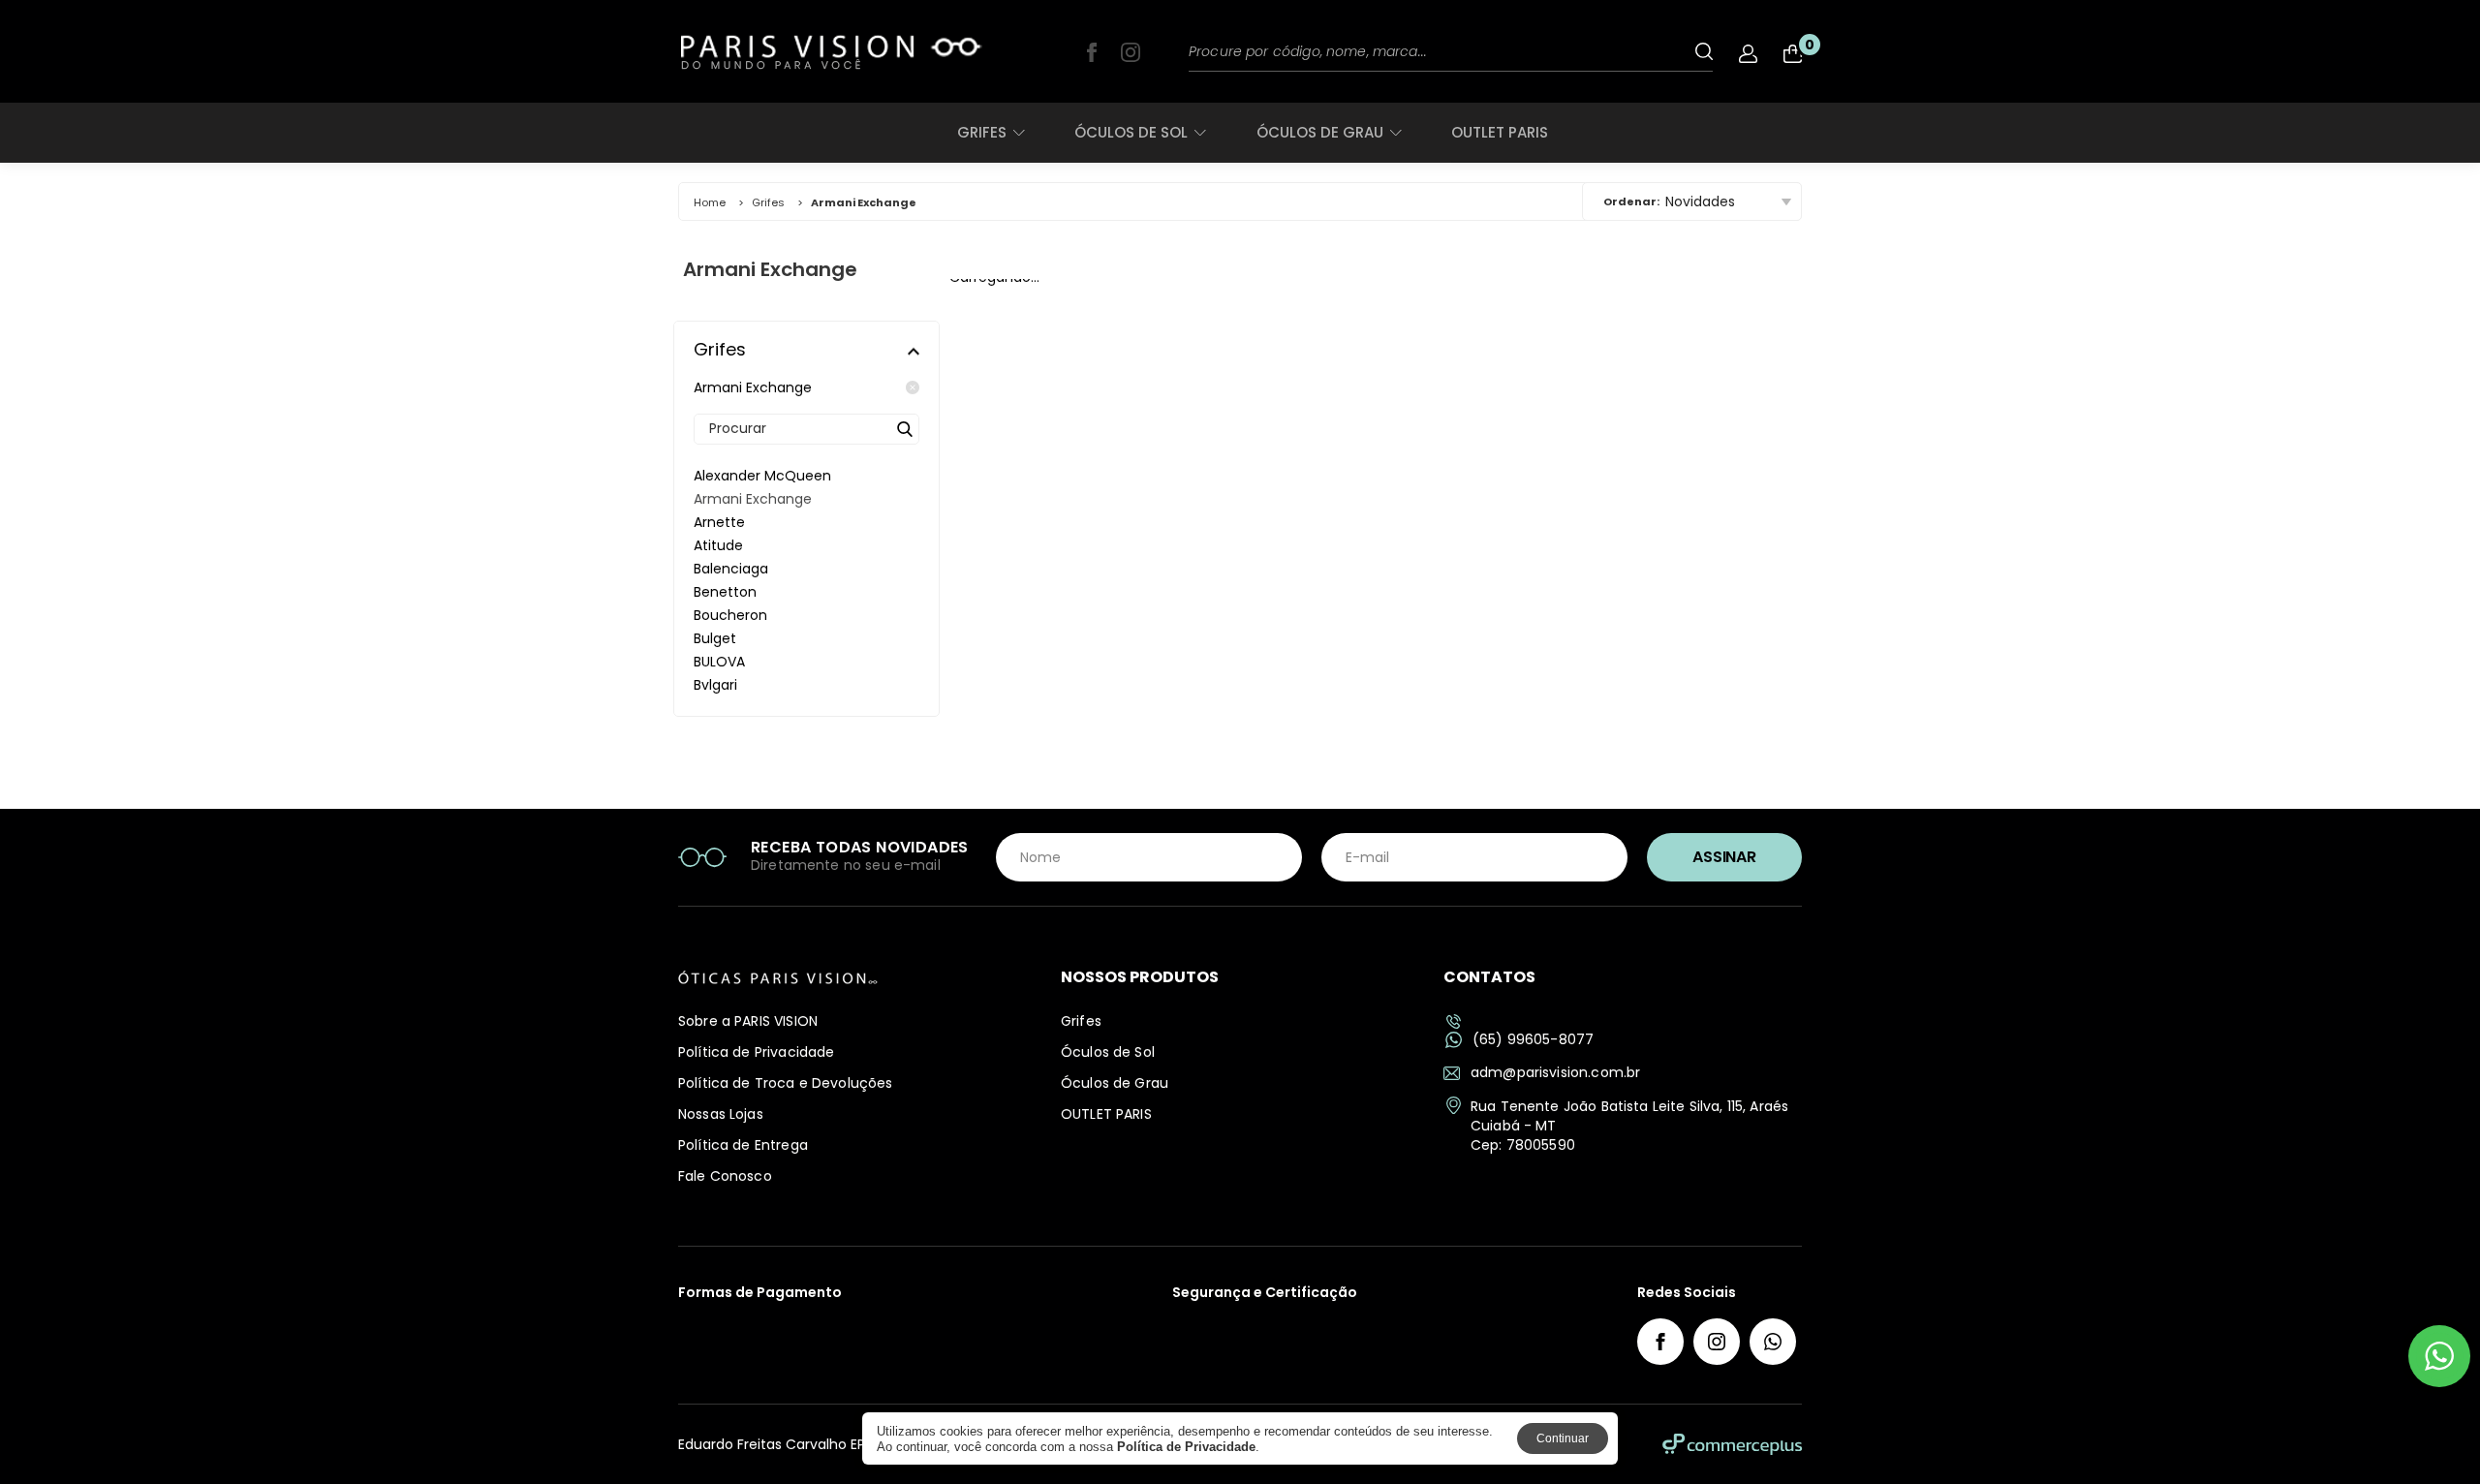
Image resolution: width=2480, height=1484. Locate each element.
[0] (1793, 54)
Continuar (1563, 1438)
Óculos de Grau (1320, 132)
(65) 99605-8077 (1533, 1040)
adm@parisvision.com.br (1555, 1072)
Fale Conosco (725, 1176)
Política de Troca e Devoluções (786, 1083)
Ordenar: (1631, 201)
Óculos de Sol (1131, 132)
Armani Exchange (753, 387)
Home (710, 202)
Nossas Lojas (721, 1114)
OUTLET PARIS (1500, 132)
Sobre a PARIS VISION (748, 1021)
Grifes (982, 132)
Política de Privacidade (756, 1052)
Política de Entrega (743, 1145)
